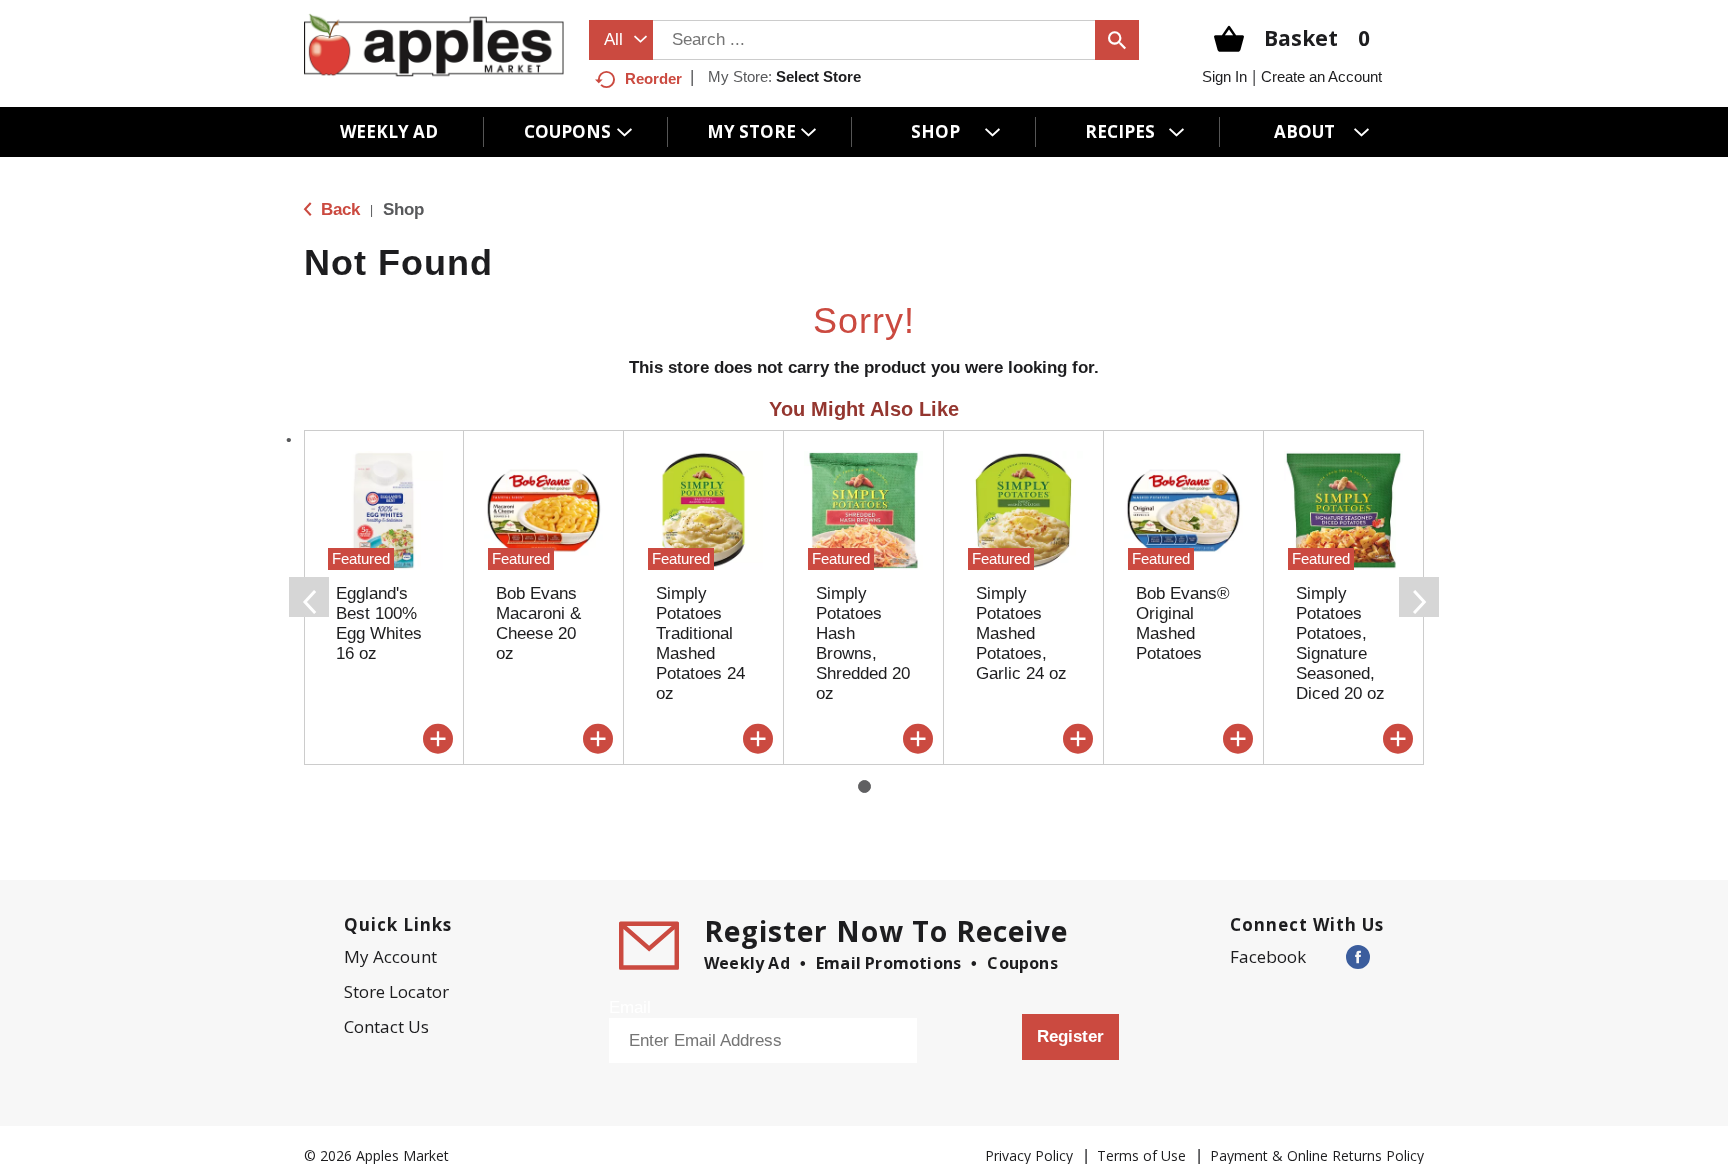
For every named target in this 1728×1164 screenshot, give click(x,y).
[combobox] (621, 40)
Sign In (1224, 76)
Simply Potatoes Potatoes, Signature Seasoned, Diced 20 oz (1340, 643)
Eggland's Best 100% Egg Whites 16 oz (379, 623)
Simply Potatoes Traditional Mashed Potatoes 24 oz (700, 643)
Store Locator (396, 991)
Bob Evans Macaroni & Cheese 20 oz (538, 623)
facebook (1268, 956)
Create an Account (1321, 76)
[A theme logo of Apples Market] (434, 44)
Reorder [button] (653, 78)
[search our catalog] (1117, 40)
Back (338, 209)
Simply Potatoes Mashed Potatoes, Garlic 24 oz (1021, 633)
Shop (403, 209)
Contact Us (386, 1026)
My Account (390, 956)
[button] (438, 739)
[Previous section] (309, 597)
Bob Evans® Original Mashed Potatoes (1183, 623)
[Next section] (1419, 597)
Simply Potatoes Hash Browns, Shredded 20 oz (863, 643)
